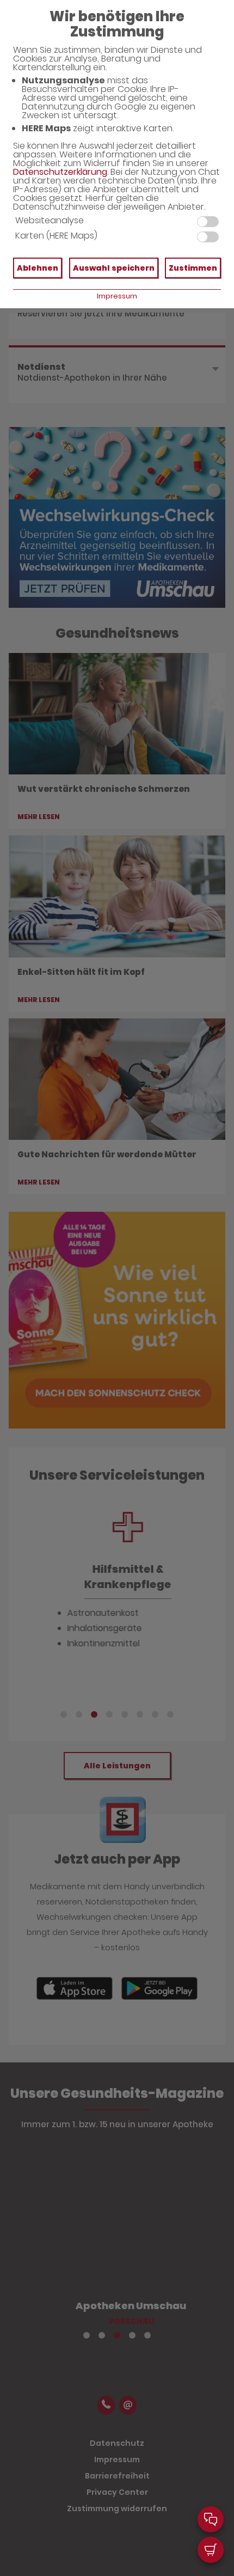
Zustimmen (193, 268)
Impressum (117, 296)
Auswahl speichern (114, 268)
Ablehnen (38, 268)
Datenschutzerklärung (60, 172)
